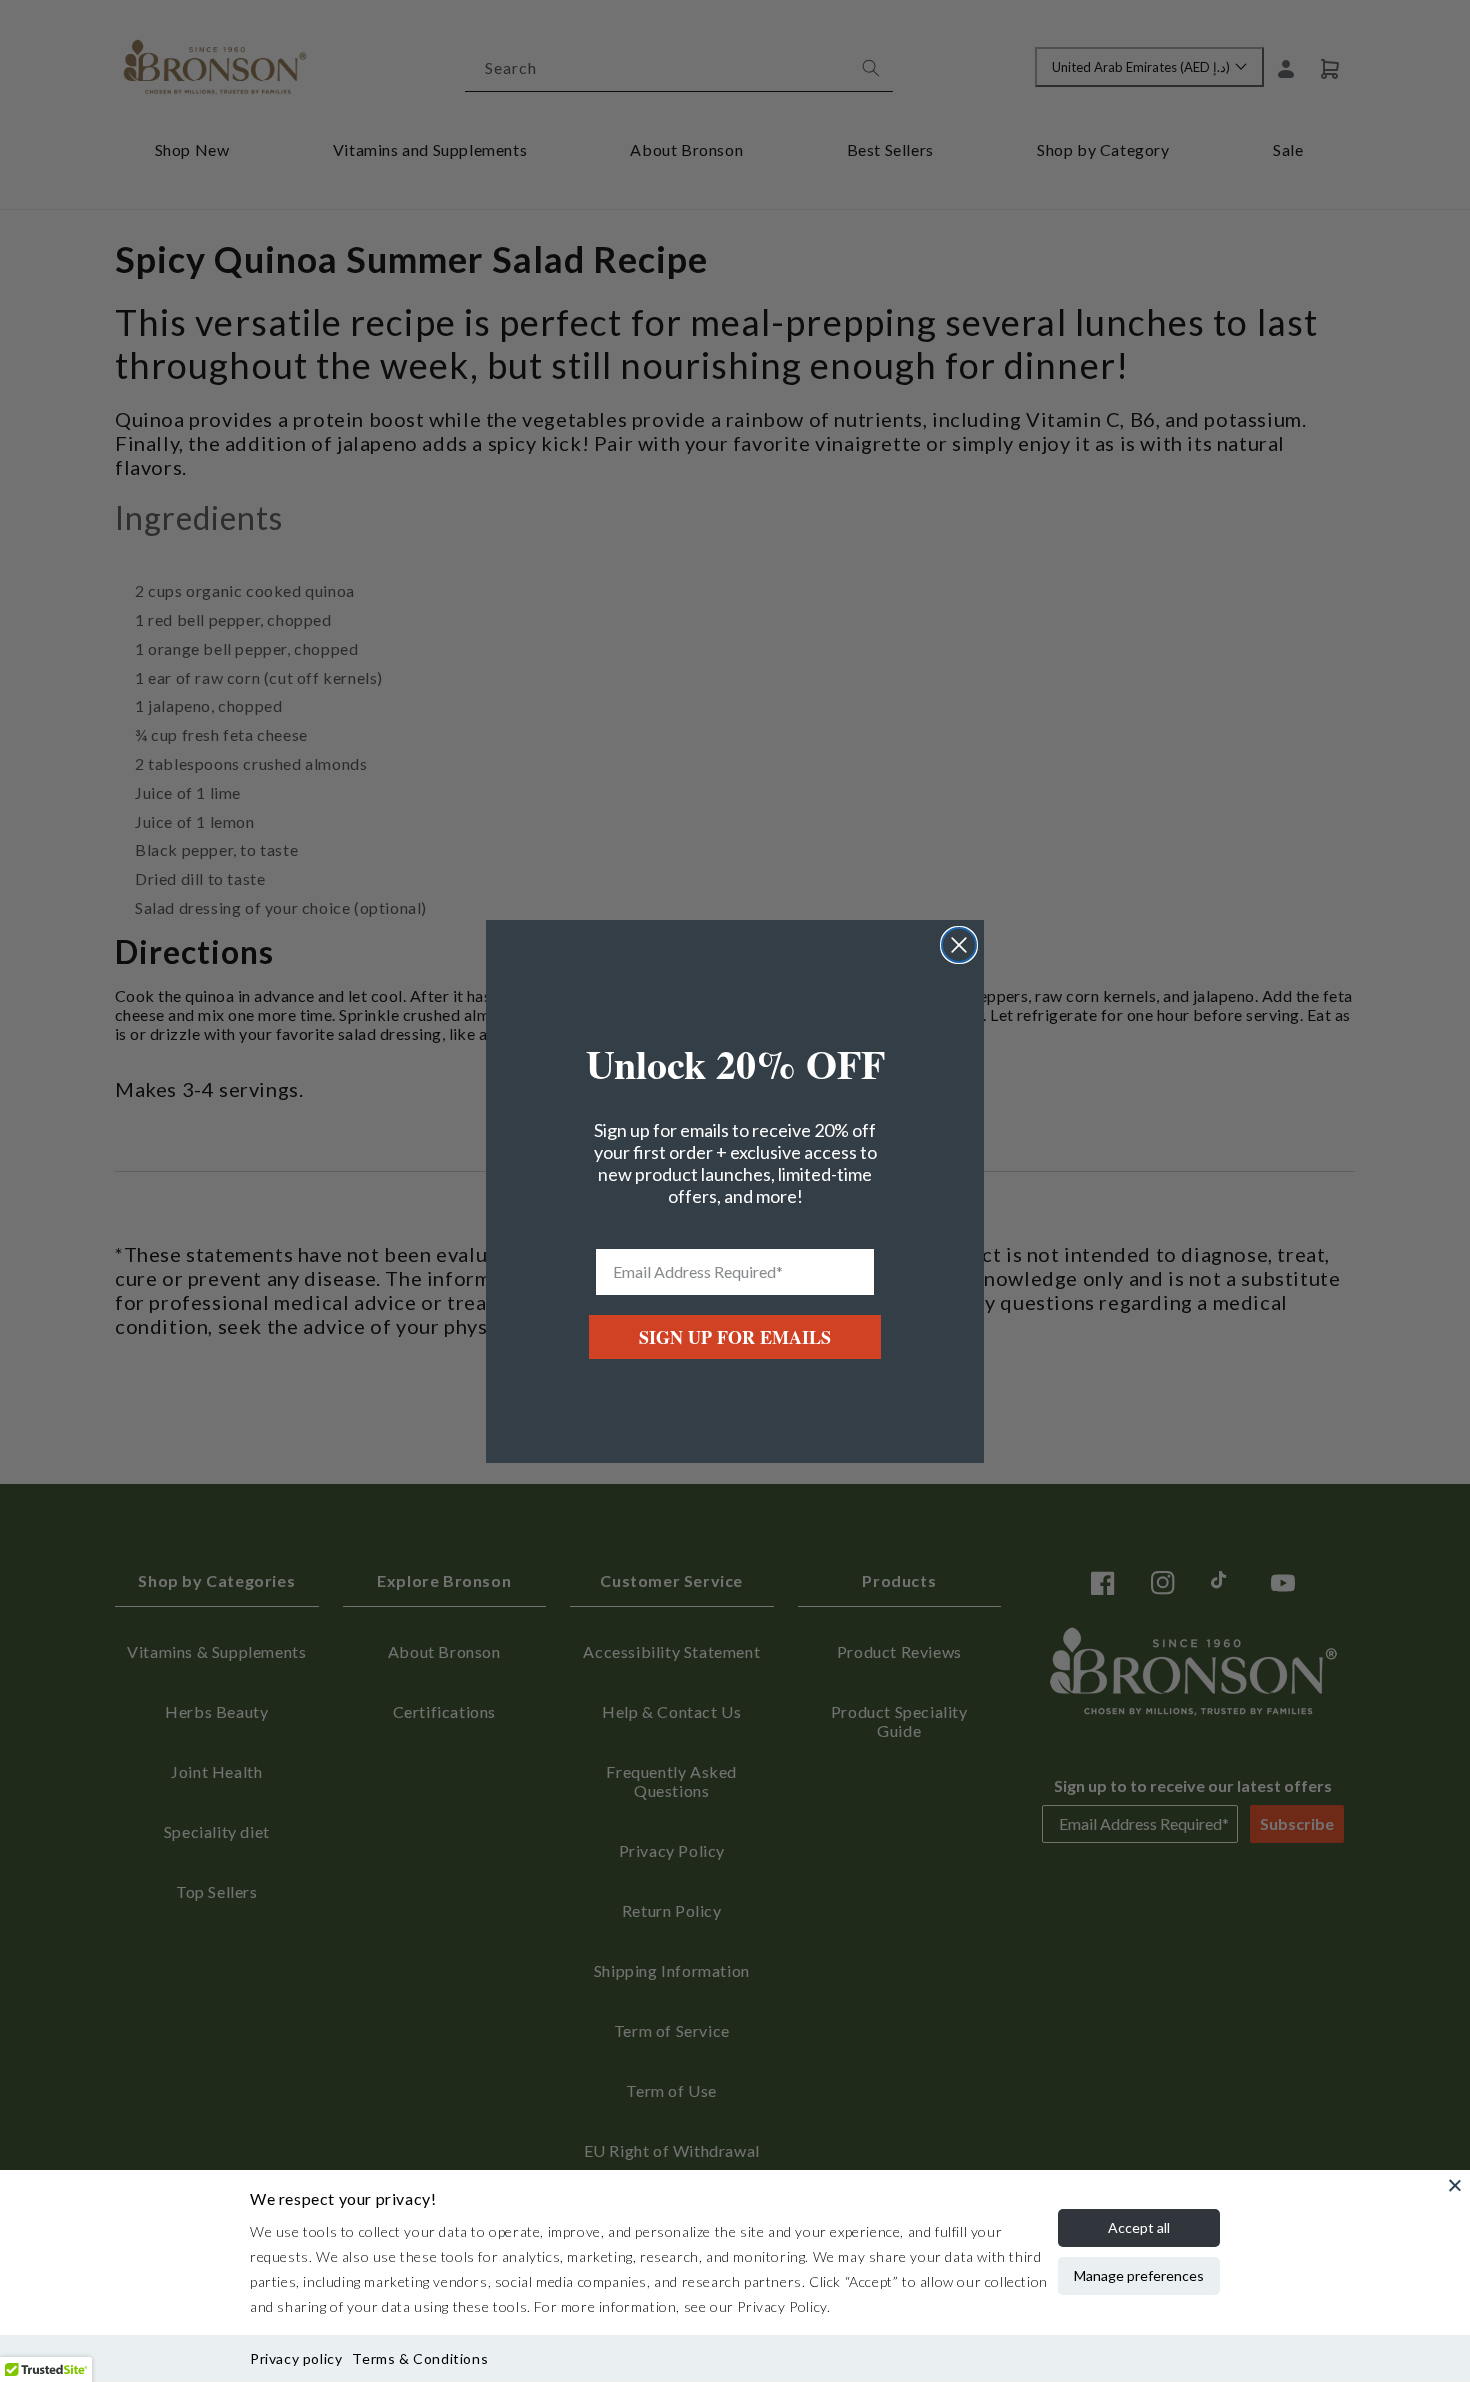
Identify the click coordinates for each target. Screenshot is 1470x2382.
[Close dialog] (959, 945)
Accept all (1139, 2227)
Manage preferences (1139, 2275)
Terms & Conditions (420, 2358)
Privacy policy (296, 2358)
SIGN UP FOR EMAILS (735, 1337)
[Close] (1455, 2185)
